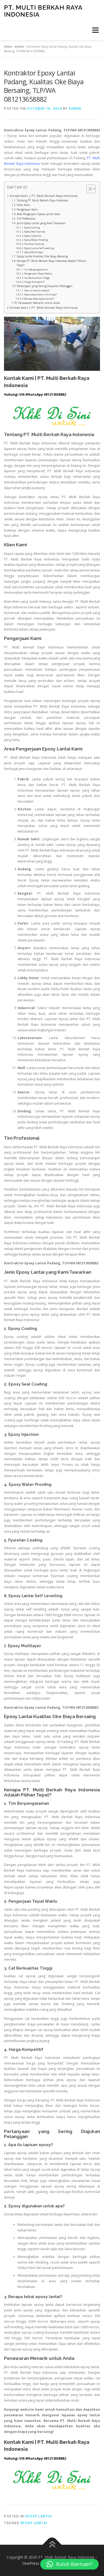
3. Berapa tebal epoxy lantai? (38, 299)
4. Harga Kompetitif (33, 282)
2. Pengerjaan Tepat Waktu (37, 274)
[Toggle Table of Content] (88, 189)
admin (75, 108)
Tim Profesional (26, 219)
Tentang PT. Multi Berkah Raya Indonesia (43, 200)
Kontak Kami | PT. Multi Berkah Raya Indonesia (44, 196)
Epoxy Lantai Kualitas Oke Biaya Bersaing (42, 256)
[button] (69, 2564)
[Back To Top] (52, 2545)
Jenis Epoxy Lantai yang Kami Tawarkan (41, 223)
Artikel (19, 47)
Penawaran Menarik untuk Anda (39, 303)
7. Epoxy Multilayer (33, 252)
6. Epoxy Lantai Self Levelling (38, 248)
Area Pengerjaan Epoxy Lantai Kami (39, 214)
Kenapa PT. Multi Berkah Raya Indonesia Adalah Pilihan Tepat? (52, 263)
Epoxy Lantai (39, 2516)
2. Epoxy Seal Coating (33, 232)
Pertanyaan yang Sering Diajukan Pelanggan (45, 286)
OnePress (31, 2563)
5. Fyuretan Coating (33, 244)
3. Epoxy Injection (32, 236)
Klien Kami (23, 205)
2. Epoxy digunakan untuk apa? (39, 294)
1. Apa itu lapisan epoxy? (36, 290)
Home (8, 47)
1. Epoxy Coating (31, 228)
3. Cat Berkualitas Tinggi (36, 278)
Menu (95, 30)
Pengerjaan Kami (27, 209)
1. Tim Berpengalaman (35, 270)
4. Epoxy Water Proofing (35, 240)
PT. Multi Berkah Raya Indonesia (43, 11)
